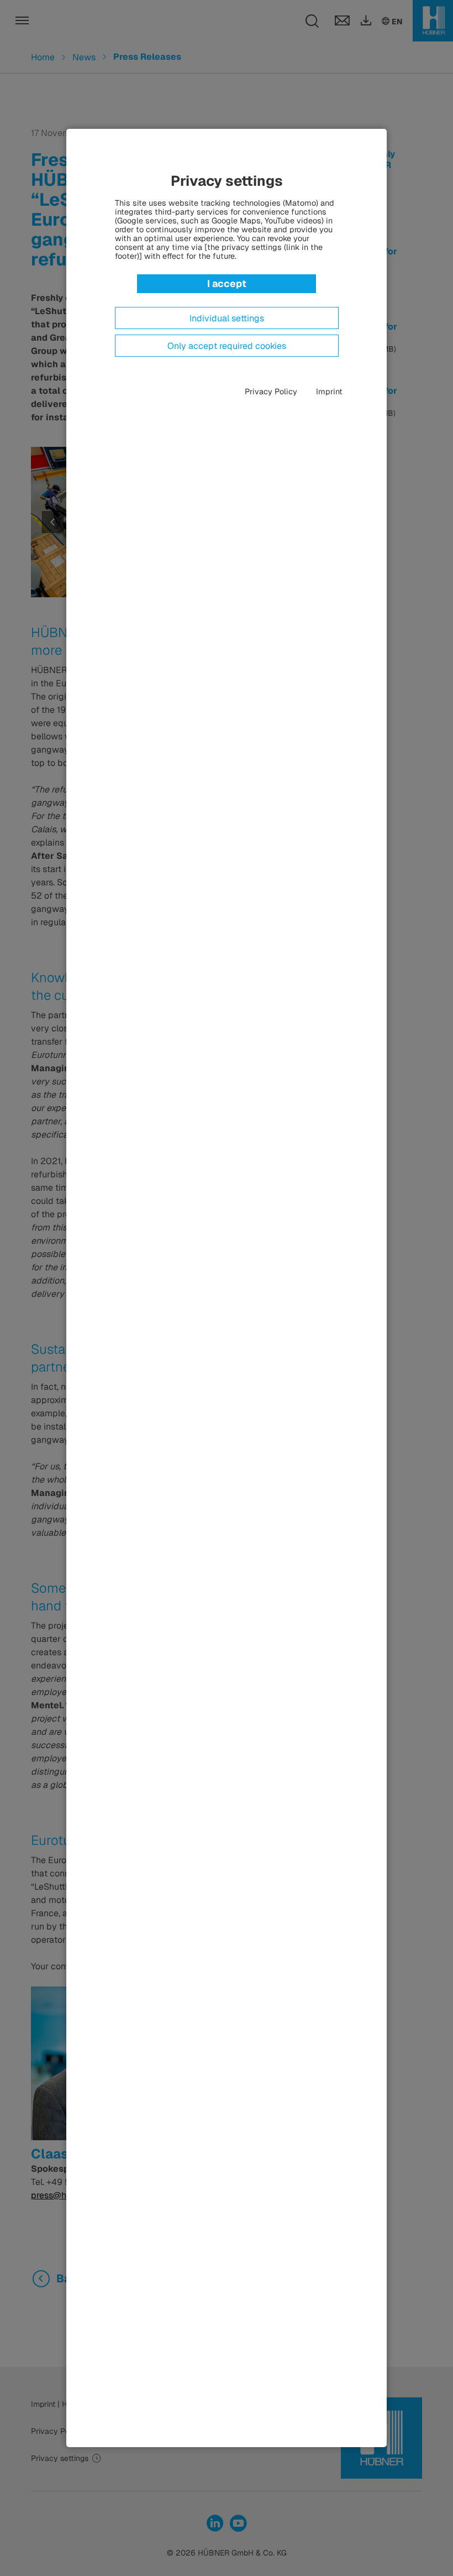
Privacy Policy (271, 392)
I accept (227, 283)
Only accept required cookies (227, 346)
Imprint (329, 392)
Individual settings (227, 319)
